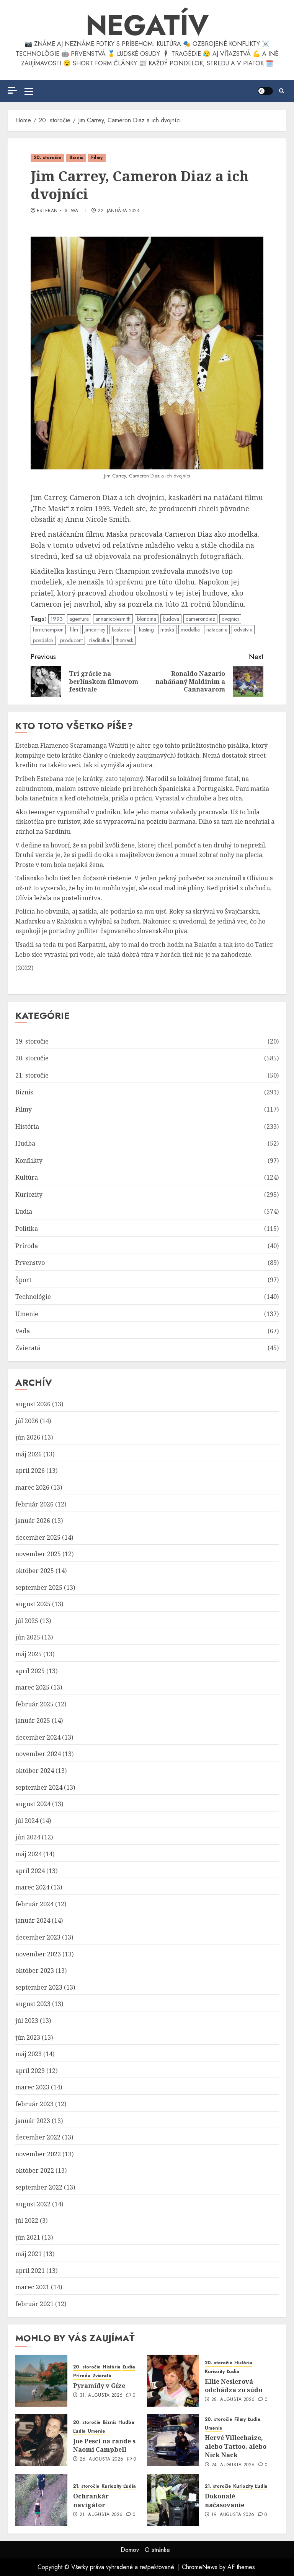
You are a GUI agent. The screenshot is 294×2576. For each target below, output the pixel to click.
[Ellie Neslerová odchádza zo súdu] (173, 2381)
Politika (27, 1229)
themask (124, 640)
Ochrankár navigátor (91, 2500)
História (27, 1126)
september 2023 (39, 1987)
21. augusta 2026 (101, 2515)
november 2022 (38, 2154)
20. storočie (47, 157)
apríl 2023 (30, 2071)
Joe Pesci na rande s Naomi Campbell (104, 2445)
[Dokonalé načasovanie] (173, 2500)
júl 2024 (27, 1821)
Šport (23, 1280)
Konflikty (29, 1161)
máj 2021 (29, 2254)
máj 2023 (29, 2054)
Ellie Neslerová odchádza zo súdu (234, 2386)
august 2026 (33, 1404)
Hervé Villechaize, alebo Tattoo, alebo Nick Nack (236, 2446)
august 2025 (33, 1604)
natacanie (217, 630)
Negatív (147, 25)
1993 (57, 619)
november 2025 (38, 1554)
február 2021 (34, 2304)
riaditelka (99, 640)
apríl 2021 (30, 2271)
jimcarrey (95, 630)
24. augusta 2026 (233, 2465)
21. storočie (32, 1075)
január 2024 (33, 1920)
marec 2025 (32, 1687)
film (74, 630)
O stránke (157, 2550)
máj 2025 (29, 1654)
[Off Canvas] (12, 90)
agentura (79, 619)
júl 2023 (27, 2021)
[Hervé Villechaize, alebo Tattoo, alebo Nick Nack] (173, 2440)
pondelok (43, 640)
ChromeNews (200, 2567)
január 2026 (33, 1521)
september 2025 (39, 1587)
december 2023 (38, 1937)
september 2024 (39, 1787)
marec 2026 (32, 1487)
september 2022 (39, 2187)
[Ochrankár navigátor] (41, 2500)
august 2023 (33, 2004)
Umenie (27, 1314)
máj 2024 (29, 1854)
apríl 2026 (30, 1471)
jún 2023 (28, 2037)
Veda (23, 1331)
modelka (190, 630)
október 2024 (35, 1771)
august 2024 (33, 1804)
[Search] (282, 91)
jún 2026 (28, 1437)
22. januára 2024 (119, 211)
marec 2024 (32, 1887)
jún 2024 (28, 1837)
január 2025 (33, 1721)
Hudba (25, 1143)
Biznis (76, 157)
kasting (146, 630)
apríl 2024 (30, 1871)
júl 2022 (27, 2221)
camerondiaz (200, 619)
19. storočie (32, 1041)
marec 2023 (32, 2087)
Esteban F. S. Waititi (62, 211)
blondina (147, 619)
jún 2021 (28, 2237)
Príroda (27, 1246)
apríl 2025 (30, 1671)
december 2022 (38, 2137)
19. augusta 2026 (233, 2515)
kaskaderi (122, 630)
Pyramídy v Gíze (99, 2386)
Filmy (97, 157)
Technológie (33, 1297)
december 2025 (38, 1537)
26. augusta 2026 (102, 2459)
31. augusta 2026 (101, 2396)
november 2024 (38, 1754)
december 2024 (38, 1737)
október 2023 (35, 1971)
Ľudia (24, 1211)
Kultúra (27, 1177)
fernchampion (48, 630)
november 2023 (38, 1954)
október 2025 (35, 1571)
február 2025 (34, 1704)
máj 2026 (29, 1454)
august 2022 (33, 2204)
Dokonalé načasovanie (225, 2500)
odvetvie (243, 630)
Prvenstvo (30, 1263)
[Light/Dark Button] (265, 91)
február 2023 (34, 2104)
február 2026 (34, 1504)
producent (71, 640)
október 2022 (35, 2170)
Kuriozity (29, 1195)
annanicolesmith (113, 619)
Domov (130, 2550)
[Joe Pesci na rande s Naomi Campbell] (41, 2440)
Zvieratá (28, 1348)
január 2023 (33, 2121)
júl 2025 (27, 1621)
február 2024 (34, 1904)
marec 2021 (32, 2287)
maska (167, 630)
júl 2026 (27, 1421)
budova (171, 619)
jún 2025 (28, 1637)
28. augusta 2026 (233, 2400)
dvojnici (230, 619)
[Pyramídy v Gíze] (41, 2381)
